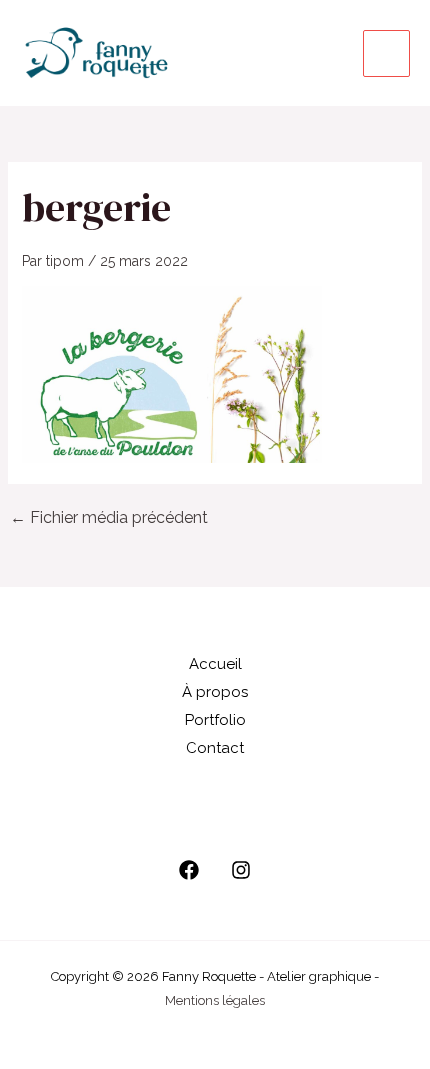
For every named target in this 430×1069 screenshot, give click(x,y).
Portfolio (215, 720)
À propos (215, 692)
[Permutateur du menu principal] (386, 53)
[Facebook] (189, 870)
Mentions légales (215, 1000)
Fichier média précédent (109, 518)
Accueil (215, 664)
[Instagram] (241, 870)
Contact (215, 748)
